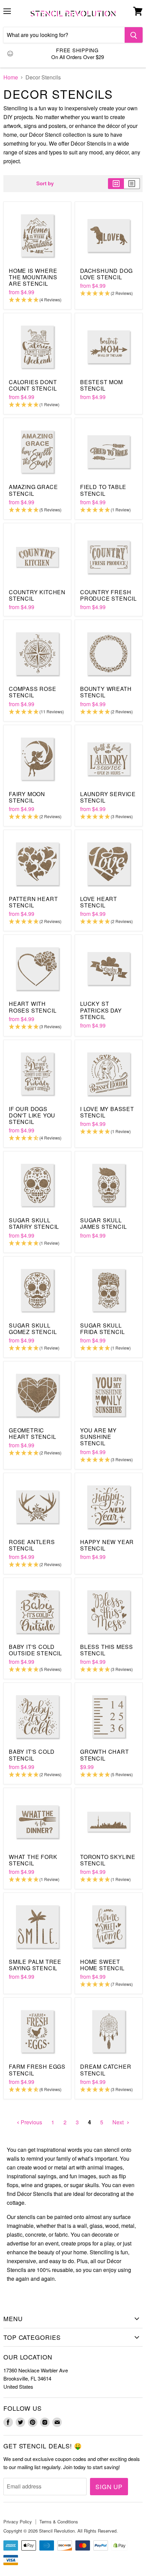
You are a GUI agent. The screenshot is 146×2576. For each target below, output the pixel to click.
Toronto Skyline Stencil (108, 1860)
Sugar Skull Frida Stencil (102, 1329)
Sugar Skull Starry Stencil (34, 1223)
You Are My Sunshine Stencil (98, 1437)
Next (119, 2122)
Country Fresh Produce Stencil (108, 595)
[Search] (134, 35)
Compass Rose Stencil (33, 692)
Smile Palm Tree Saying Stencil (35, 1965)
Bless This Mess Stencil (107, 1650)
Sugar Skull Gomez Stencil (33, 1329)
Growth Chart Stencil (105, 1755)
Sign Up (109, 2486)
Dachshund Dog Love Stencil (106, 274)
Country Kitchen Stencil (37, 595)
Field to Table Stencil (103, 490)
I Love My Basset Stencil (107, 1112)
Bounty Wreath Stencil (106, 692)
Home (11, 77)
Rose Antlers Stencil (32, 1545)
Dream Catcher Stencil (106, 2070)
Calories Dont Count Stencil (33, 385)
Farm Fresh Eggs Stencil (37, 2070)
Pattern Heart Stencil (33, 902)
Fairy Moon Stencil (27, 797)
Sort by (45, 183)
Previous (31, 2122)
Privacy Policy (18, 2522)
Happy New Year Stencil (107, 1545)
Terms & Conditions (59, 2522)
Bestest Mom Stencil (102, 385)
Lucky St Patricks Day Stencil (101, 1010)
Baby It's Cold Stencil (32, 1755)
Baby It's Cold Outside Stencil (35, 1650)
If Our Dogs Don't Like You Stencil (32, 1115)
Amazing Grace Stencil (33, 490)
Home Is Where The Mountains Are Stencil (33, 277)
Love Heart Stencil (99, 902)
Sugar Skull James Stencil (103, 1223)
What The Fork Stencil (33, 1860)
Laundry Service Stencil (108, 797)
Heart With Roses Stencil (33, 1007)
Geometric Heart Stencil (32, 1433)
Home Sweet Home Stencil (102, 1965)
